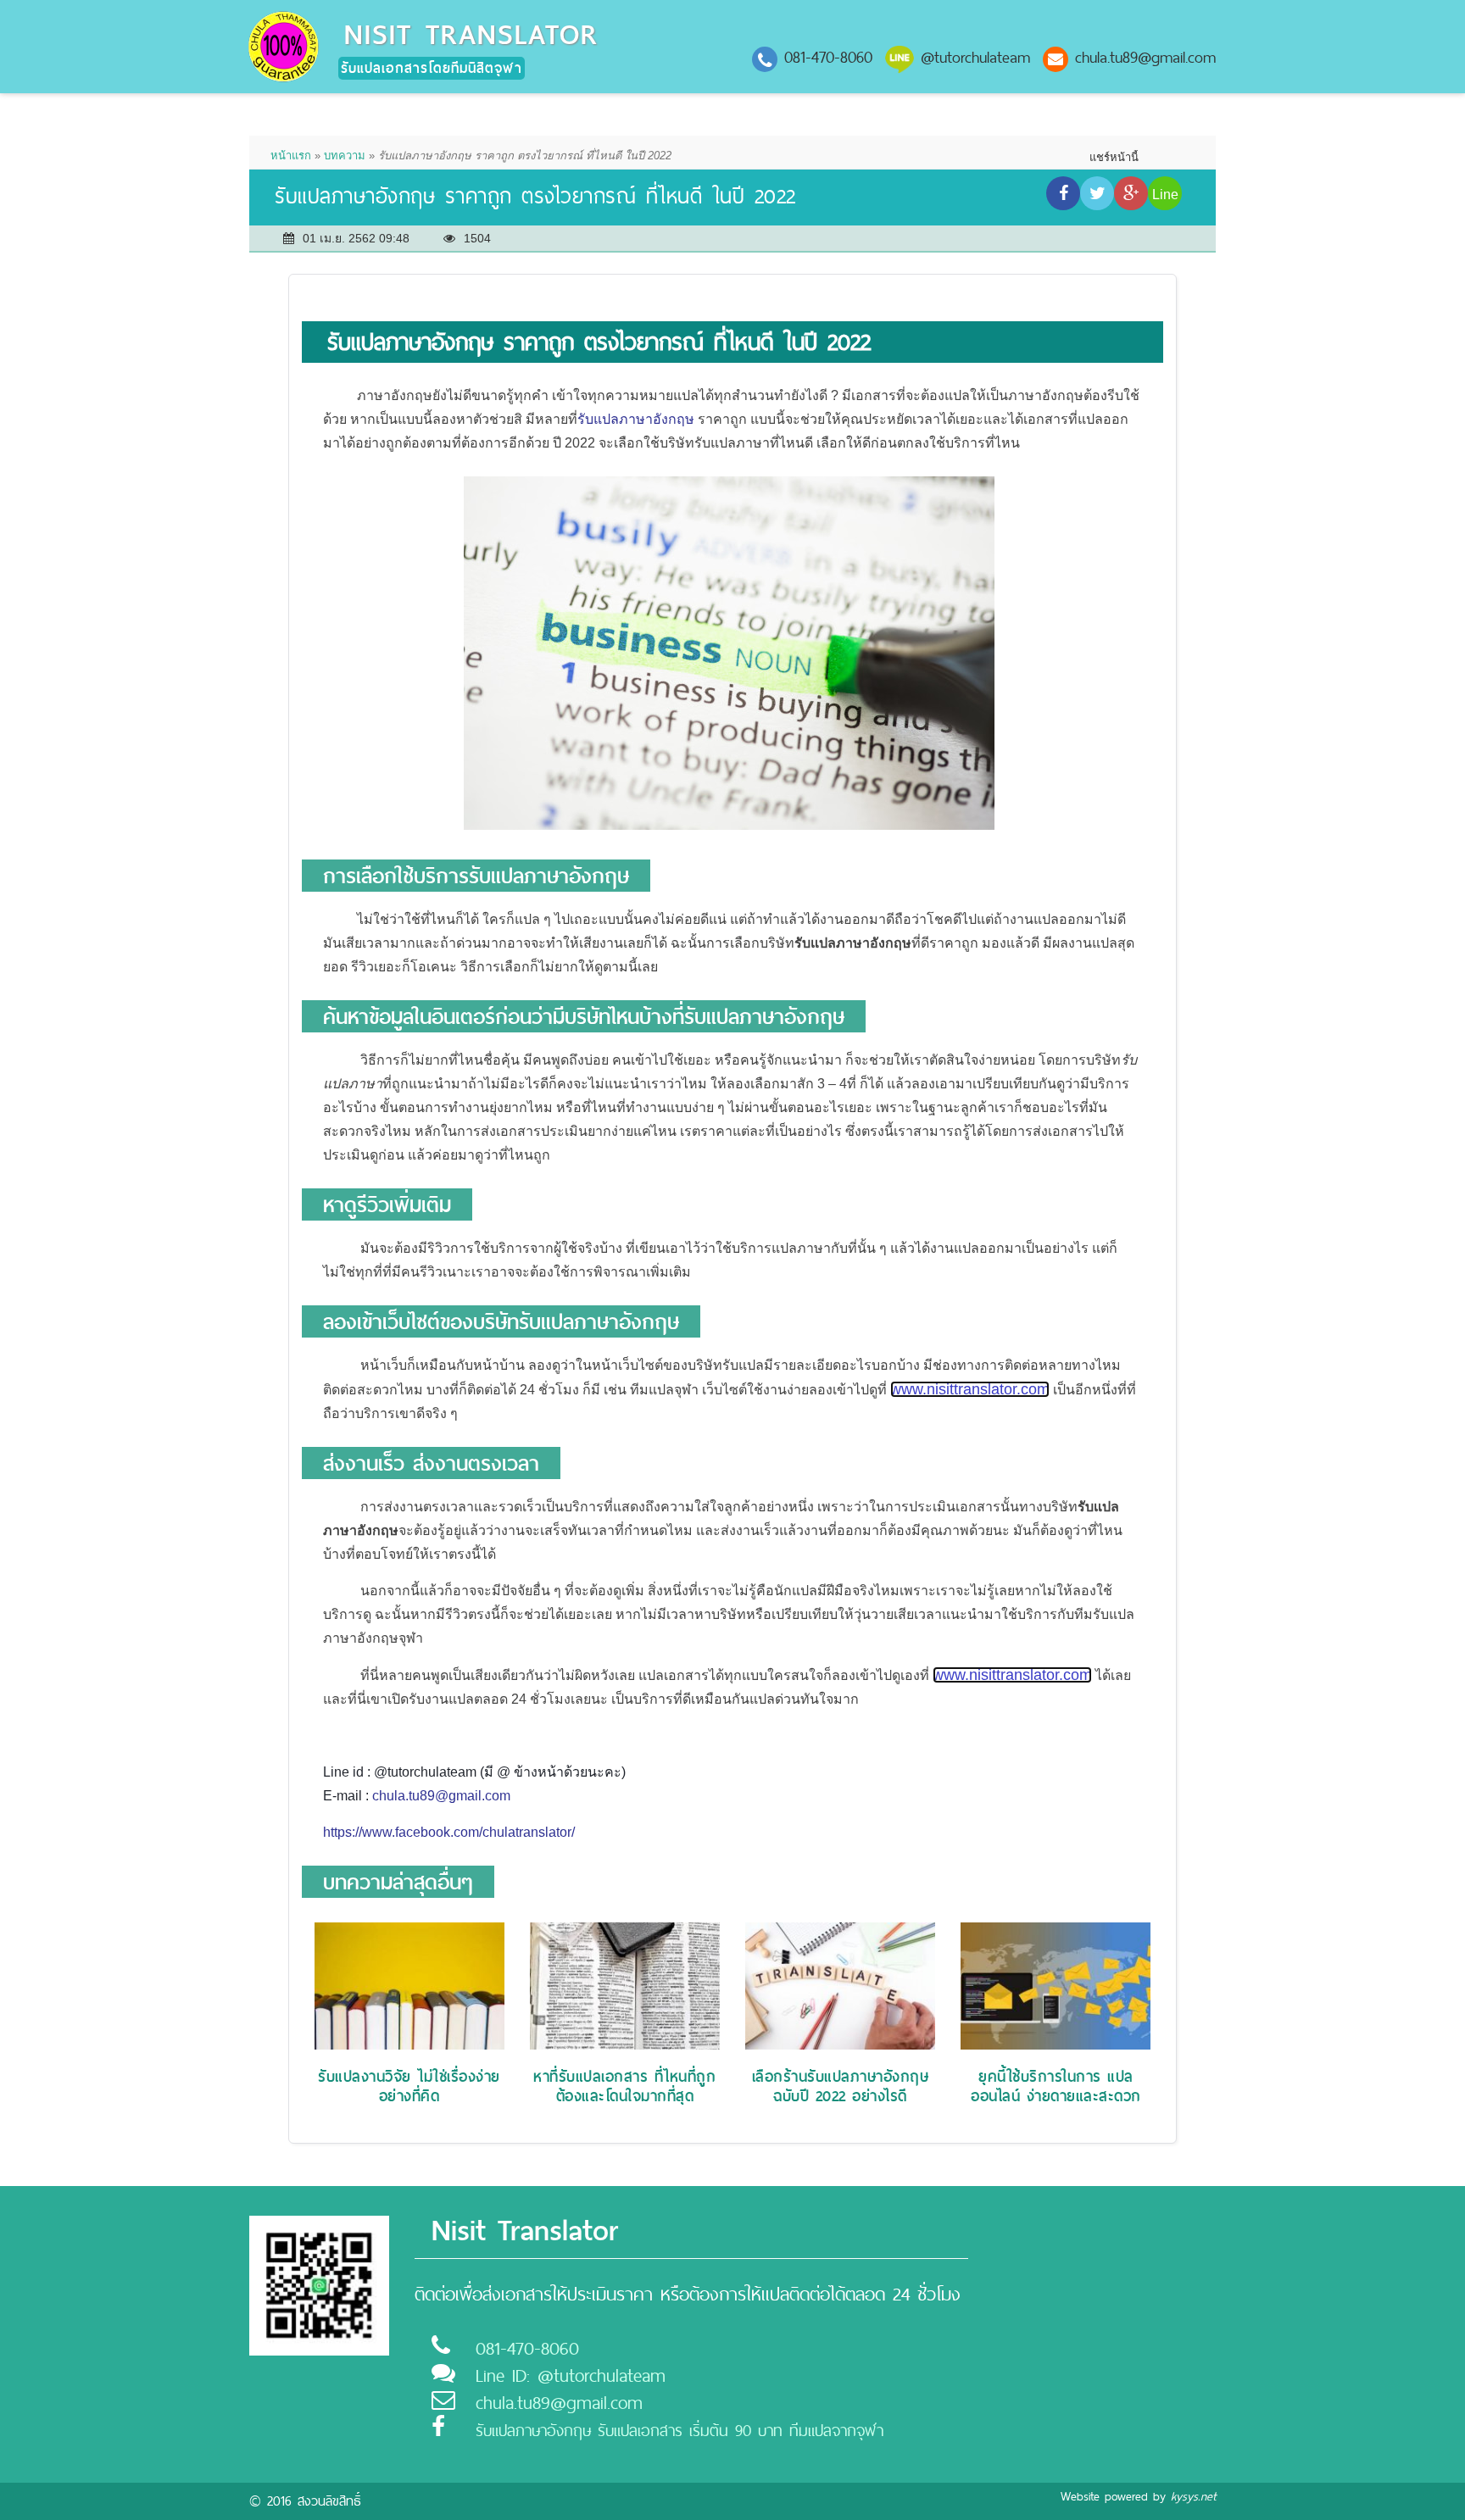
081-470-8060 (828, 57)
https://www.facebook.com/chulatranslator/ (449, 1832)
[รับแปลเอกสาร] (283, 45)
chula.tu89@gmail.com (1145, 57)
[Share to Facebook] (1063, 193)
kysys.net (1193, 2496)
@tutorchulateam (975, 57)
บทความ (345, 156)
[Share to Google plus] (1131, 193)
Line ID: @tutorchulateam (571, 2375)
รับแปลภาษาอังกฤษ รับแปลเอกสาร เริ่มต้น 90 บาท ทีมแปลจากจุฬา (680, 2431)
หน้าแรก (291, 156)
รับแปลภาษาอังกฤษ (636, 419)
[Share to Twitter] (1097, 193)
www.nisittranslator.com (970, 1389)
